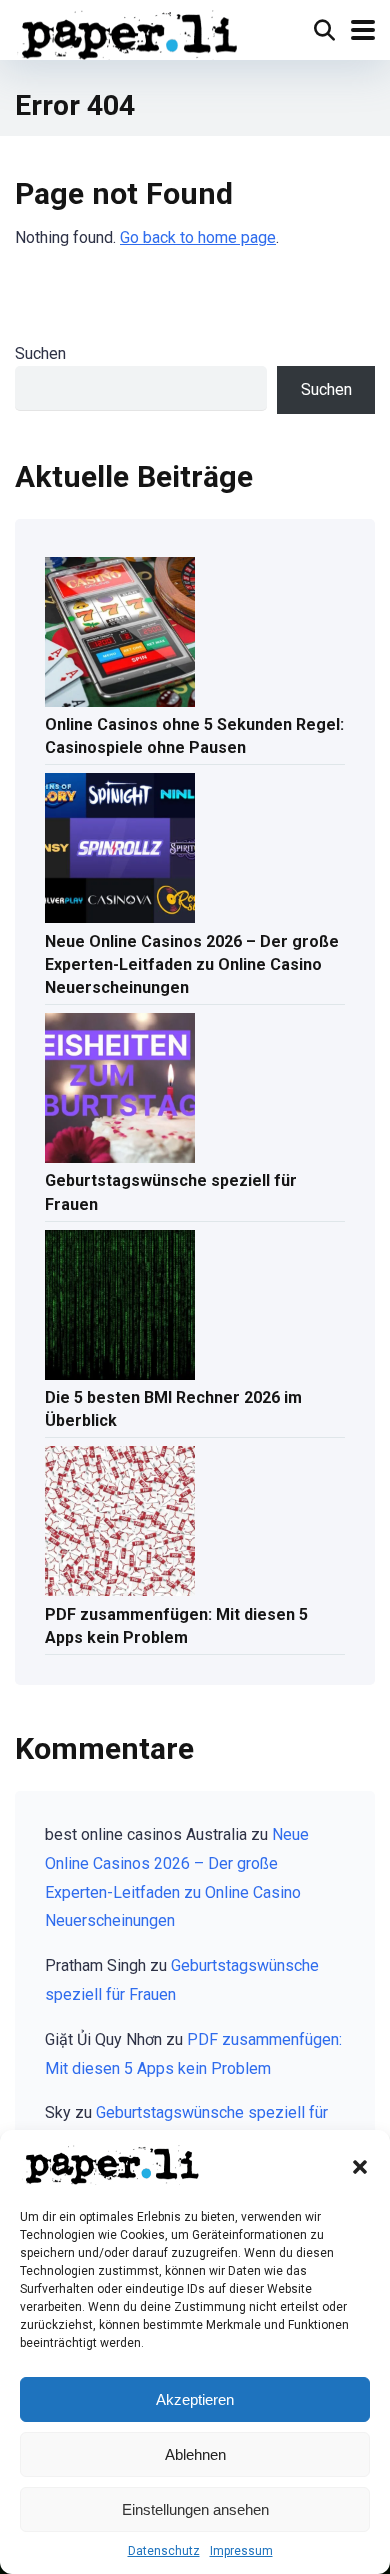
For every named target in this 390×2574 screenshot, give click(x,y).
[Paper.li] (130, 32)
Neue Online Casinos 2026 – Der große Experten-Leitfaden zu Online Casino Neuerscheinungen (192, 964)
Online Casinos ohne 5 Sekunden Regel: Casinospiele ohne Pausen (194, 736)
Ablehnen (195, 2454)
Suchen (40, 353)
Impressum (241, 2551)
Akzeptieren (195, 2399)
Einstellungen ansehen (195, 2509)
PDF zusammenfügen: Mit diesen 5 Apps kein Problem (176, 1626)
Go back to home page (198, 237)
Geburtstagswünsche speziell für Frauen (171, 1192)
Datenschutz (164, 2551)
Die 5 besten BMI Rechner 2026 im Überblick (173, 1409)
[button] (360, 2167)
